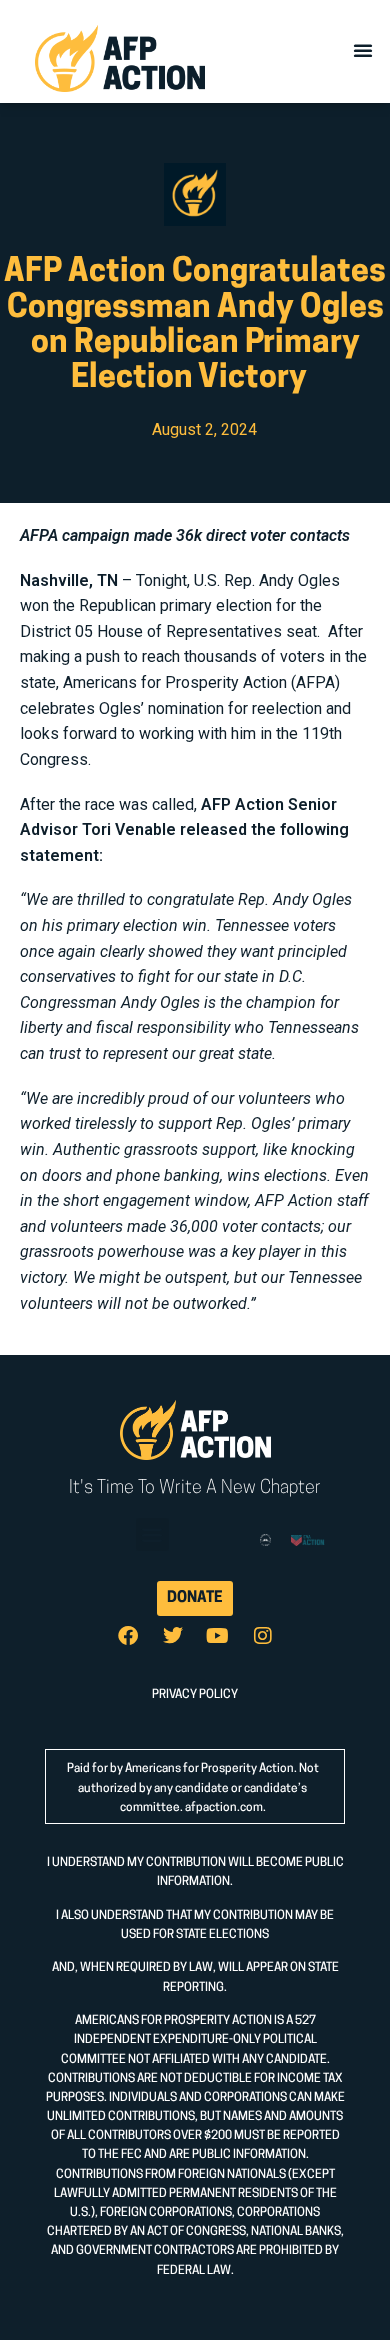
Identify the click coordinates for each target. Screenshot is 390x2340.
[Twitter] (173, 1636)
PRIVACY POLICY (195, 1695)
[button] (363, 50)
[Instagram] (263, 1636)
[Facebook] (128, 1636)
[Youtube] (218, 1636)
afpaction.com (224, 1808)
